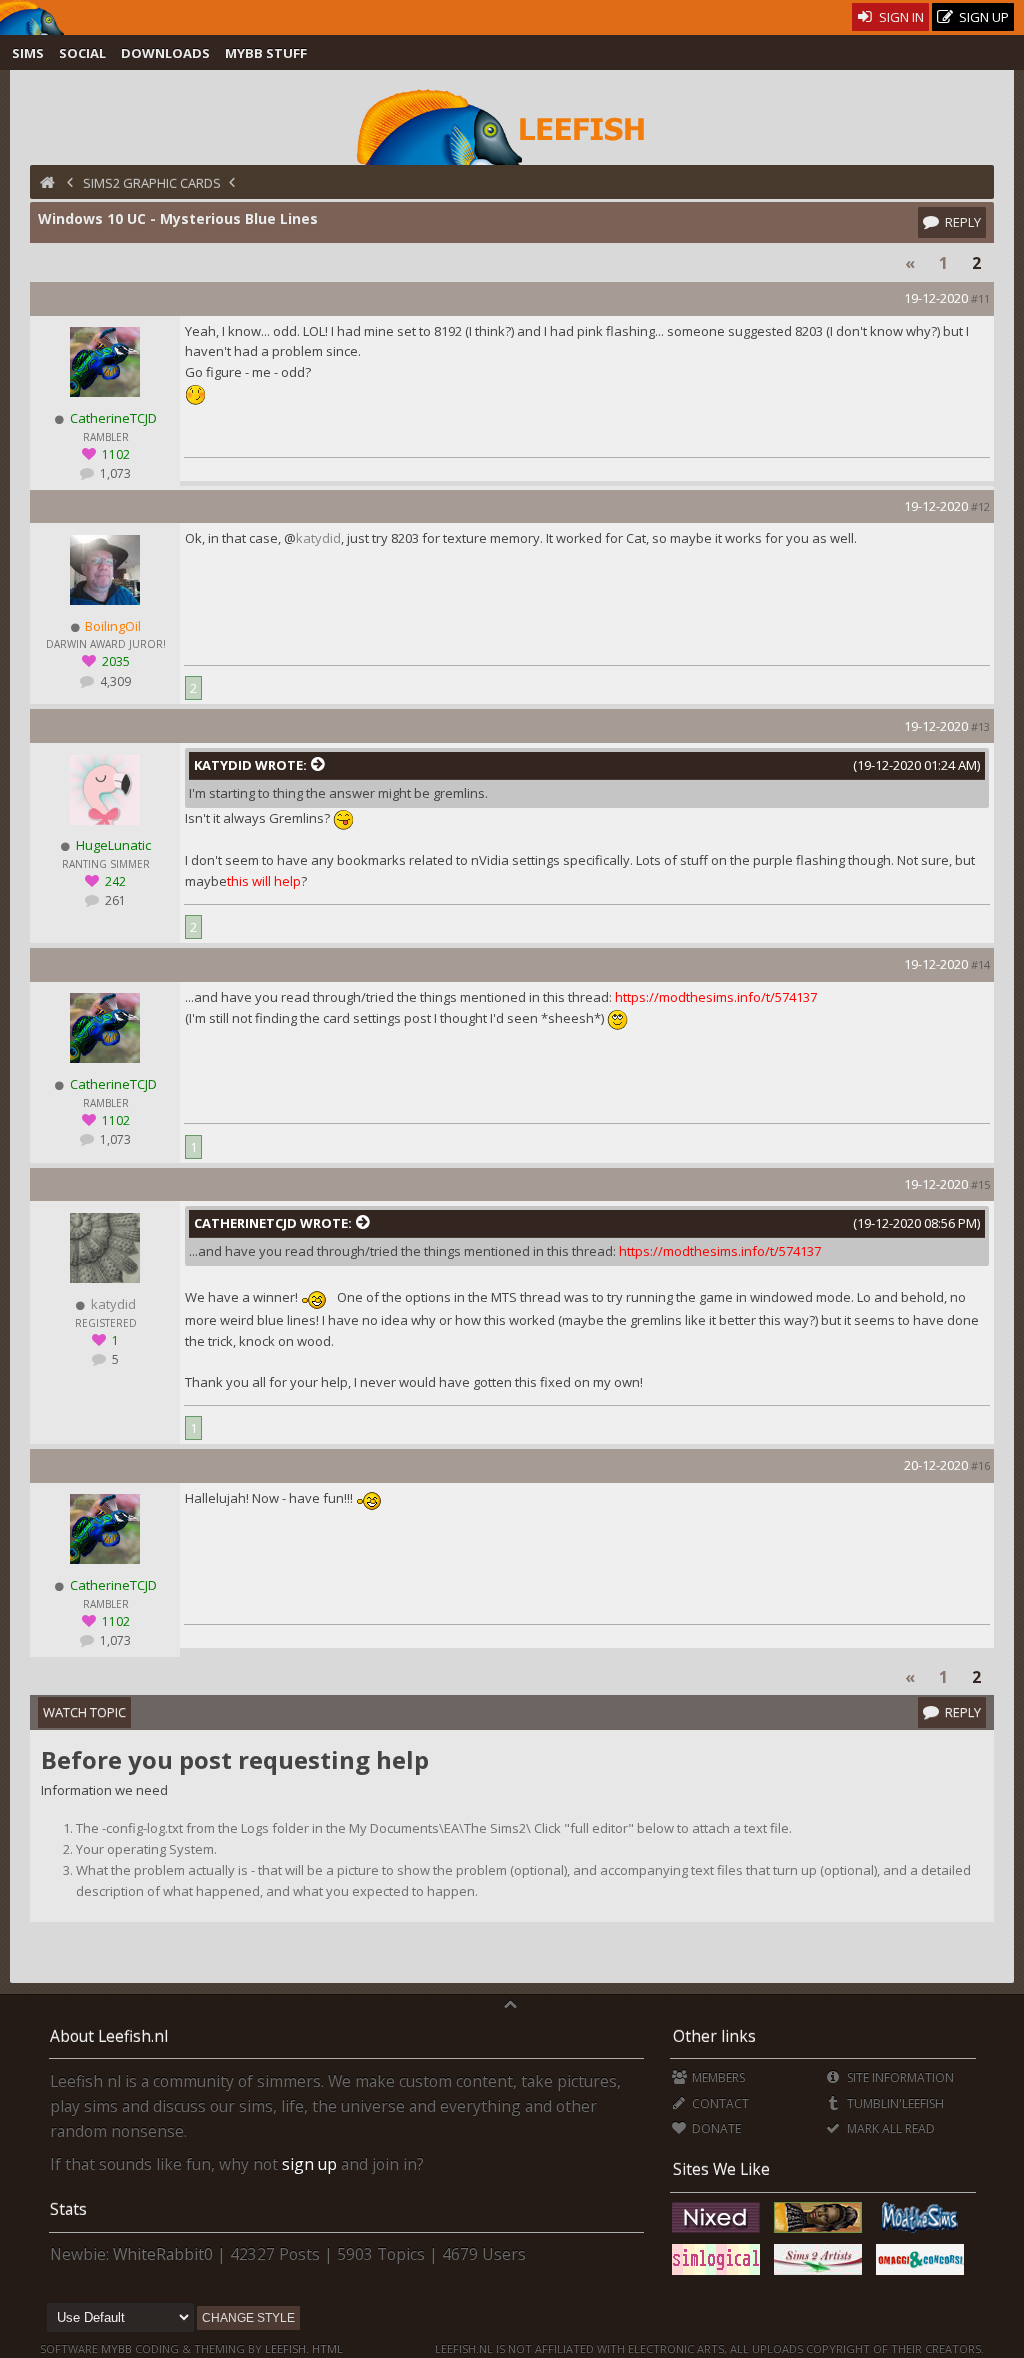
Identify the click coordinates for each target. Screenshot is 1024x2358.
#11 (980, 298)
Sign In (900, 17)
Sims (28, 53)
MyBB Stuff (266, 53)
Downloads (165, 53)
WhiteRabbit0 (163, 2254)
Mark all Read (889, 2128)
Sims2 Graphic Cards (152, 183)
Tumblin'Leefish (893, 2103)
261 (114, 900)
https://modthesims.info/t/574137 (716, 997)
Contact (719, 2103)
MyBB (116, 2348)
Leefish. (287, 2348)
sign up (309, 2164)
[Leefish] (511, 125)
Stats (68, 2209)
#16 (980, 1465)
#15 (980, 1184)
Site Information (898, 2077)
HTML (326, 2348)
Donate (715, 2128)
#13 (980, 726)
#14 (980, 964)
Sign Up (982, 17)
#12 (980, 506)
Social (82, 53)
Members (717, 2077)
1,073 (114, 473)
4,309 (114, 681)
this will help (264, 881)
